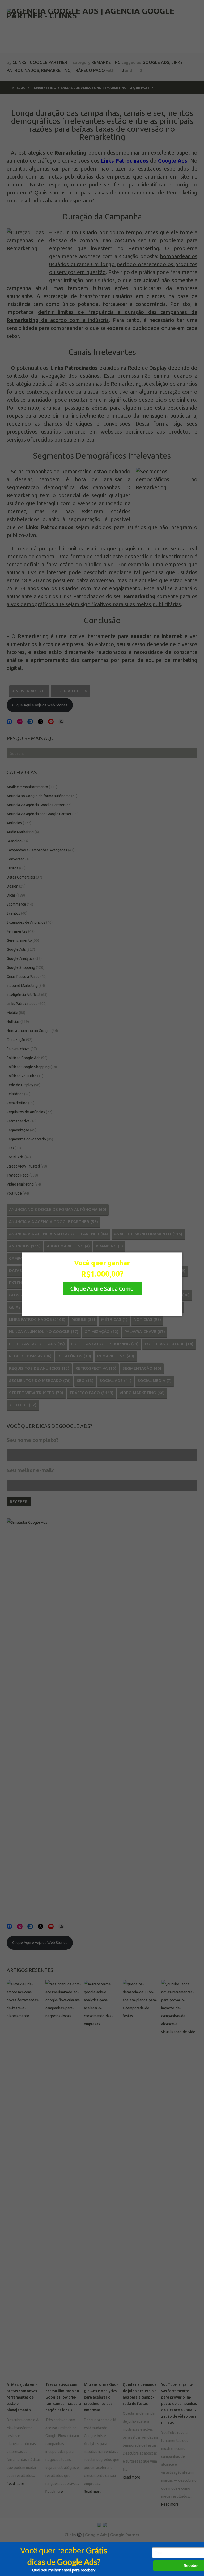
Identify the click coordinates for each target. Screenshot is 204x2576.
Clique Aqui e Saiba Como (102, 1289)
